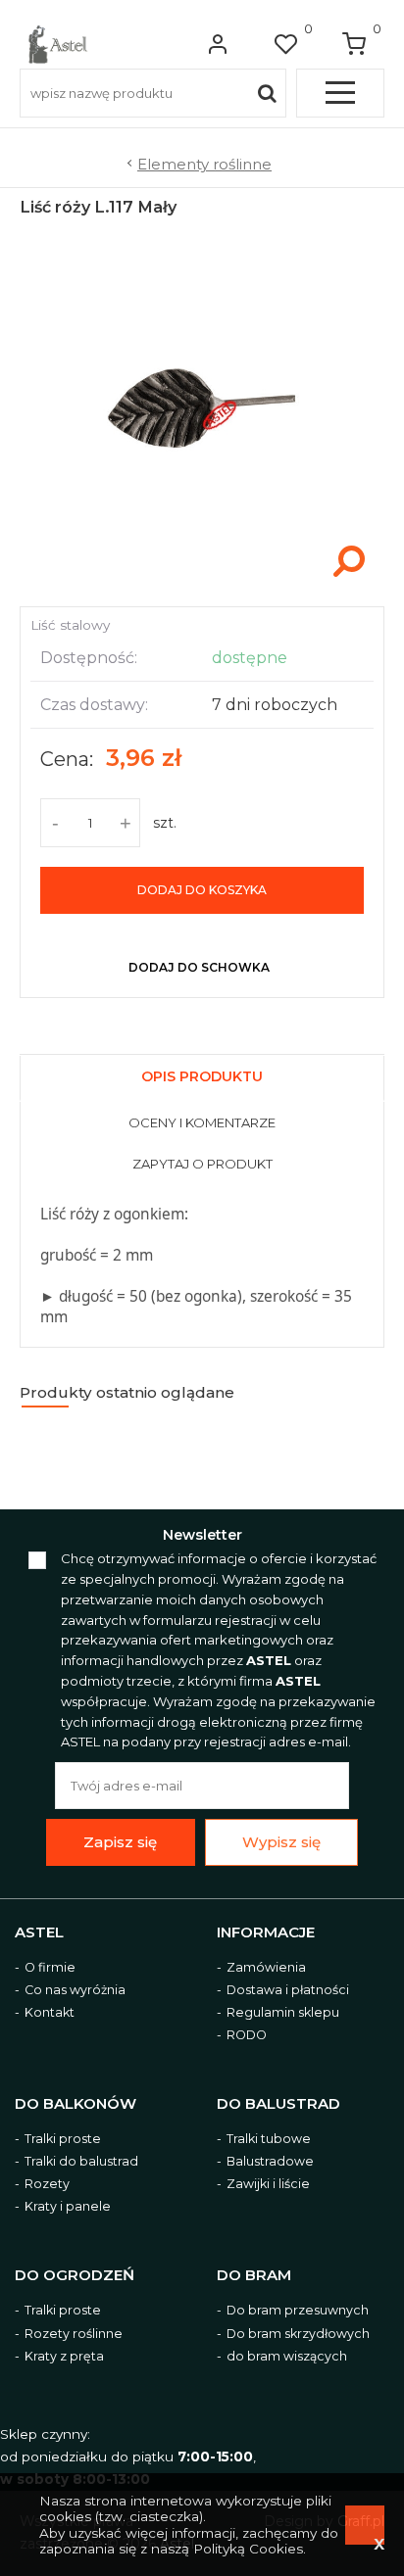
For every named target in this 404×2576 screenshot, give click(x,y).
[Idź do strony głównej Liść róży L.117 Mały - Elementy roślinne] (58, 44)
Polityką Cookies (248, 2549)
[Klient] (218, 44)
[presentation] (202, 1079)
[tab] (202, 1074)
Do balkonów (76, 2104)
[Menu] (340, 93)
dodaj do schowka (199, 967)
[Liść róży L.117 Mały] (202, 586)
